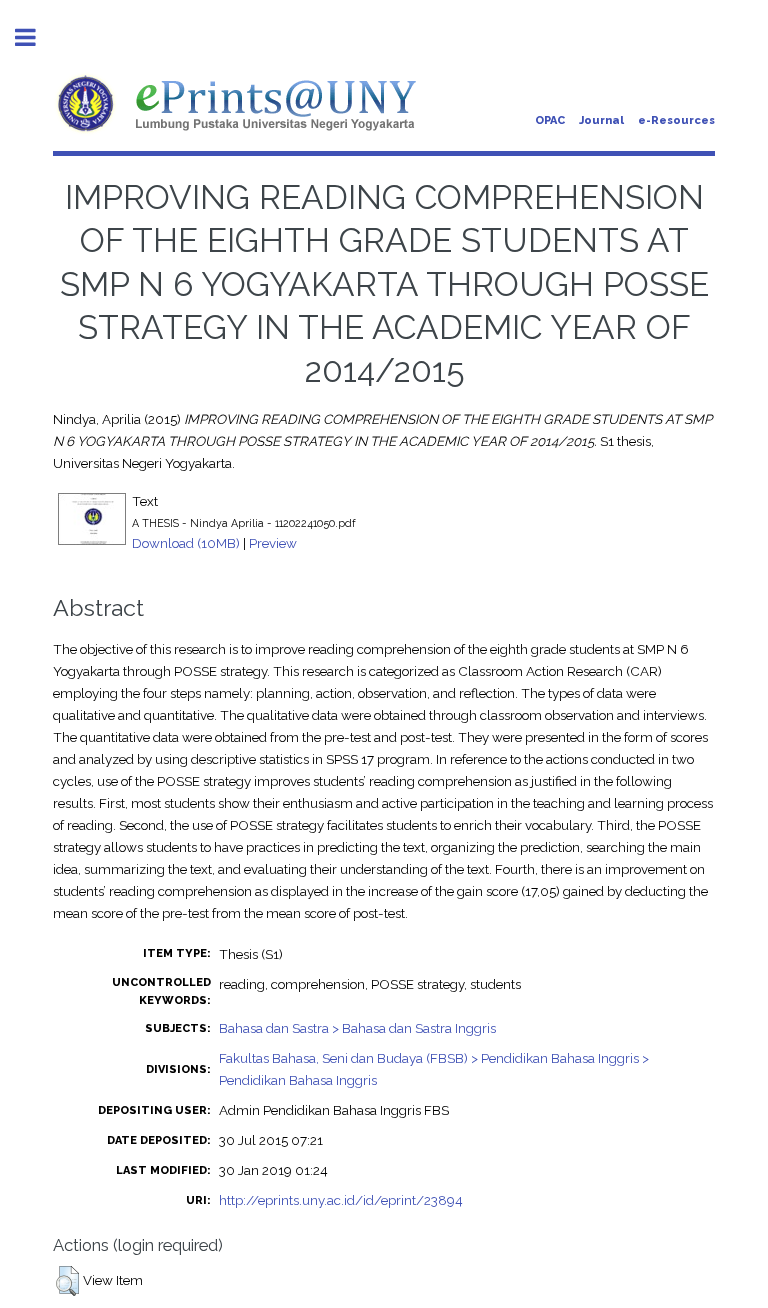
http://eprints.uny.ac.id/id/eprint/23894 (341, 1200)
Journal (601, 120)
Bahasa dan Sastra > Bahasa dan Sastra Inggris (357, 1028)
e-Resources (676, 120)
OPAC (550, 120)
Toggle (36, 37)
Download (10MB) (186, 543)
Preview (273, 543)
